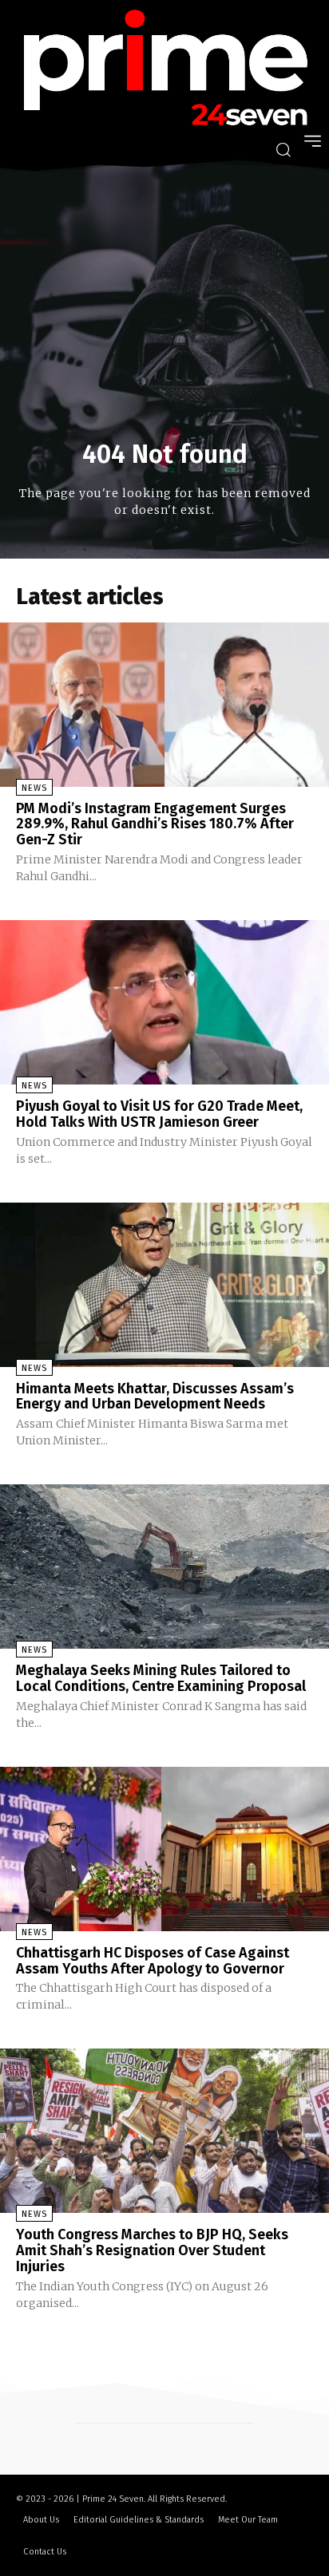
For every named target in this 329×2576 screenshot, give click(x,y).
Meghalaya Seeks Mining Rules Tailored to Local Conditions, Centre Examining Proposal (161, 1678)
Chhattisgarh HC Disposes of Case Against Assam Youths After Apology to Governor (153, 1961)
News (34, 788)
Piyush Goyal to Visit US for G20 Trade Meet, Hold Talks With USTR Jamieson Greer (159, 1114)
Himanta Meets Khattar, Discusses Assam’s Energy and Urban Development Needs (155, 1397)
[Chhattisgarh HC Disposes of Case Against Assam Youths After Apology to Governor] (164, 1849)
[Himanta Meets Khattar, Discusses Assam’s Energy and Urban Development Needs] (164, 1285)
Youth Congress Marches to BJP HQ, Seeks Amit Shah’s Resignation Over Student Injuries (152, 2250)
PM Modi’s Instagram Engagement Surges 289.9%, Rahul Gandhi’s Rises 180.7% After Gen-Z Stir (155, 824)
